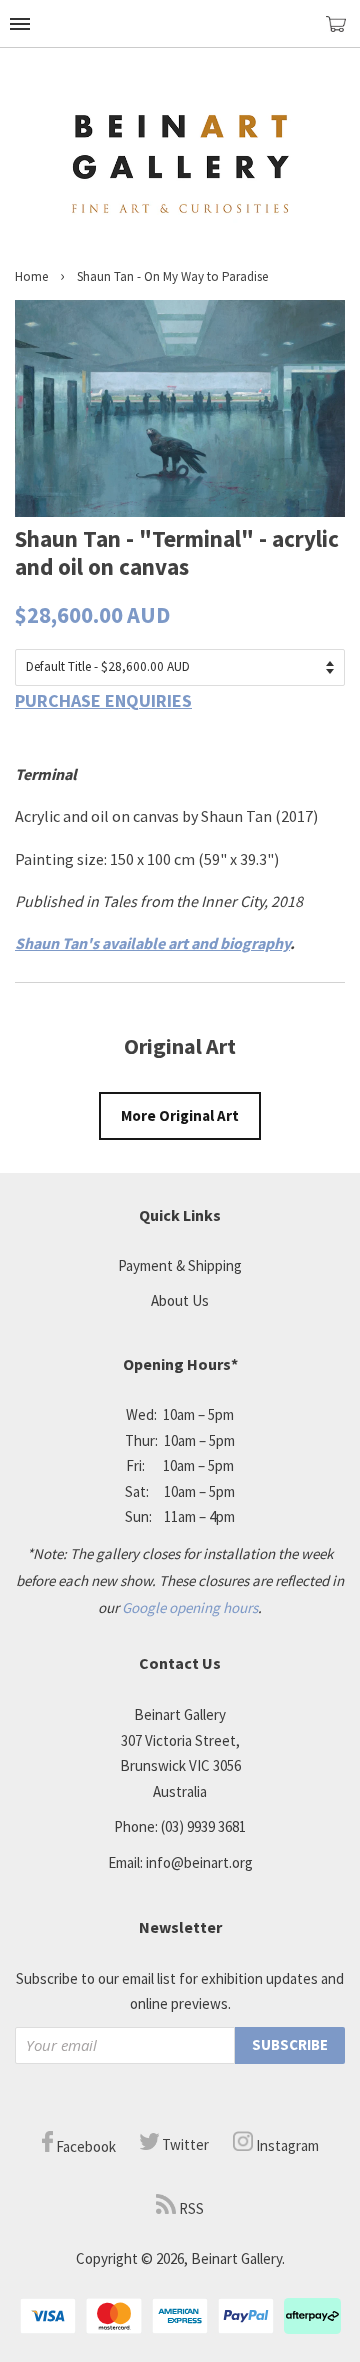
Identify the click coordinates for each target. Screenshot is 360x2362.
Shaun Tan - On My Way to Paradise (172, 276)
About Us (180, 1300)
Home (31, 276)
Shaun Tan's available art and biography (152, 943)
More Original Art (180, 1115)
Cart (343, 32)
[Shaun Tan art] (180, 511)
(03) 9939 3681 (203, 1826)
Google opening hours (190, 1607)
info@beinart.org (199, 1862)
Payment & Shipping (180, 1265)
